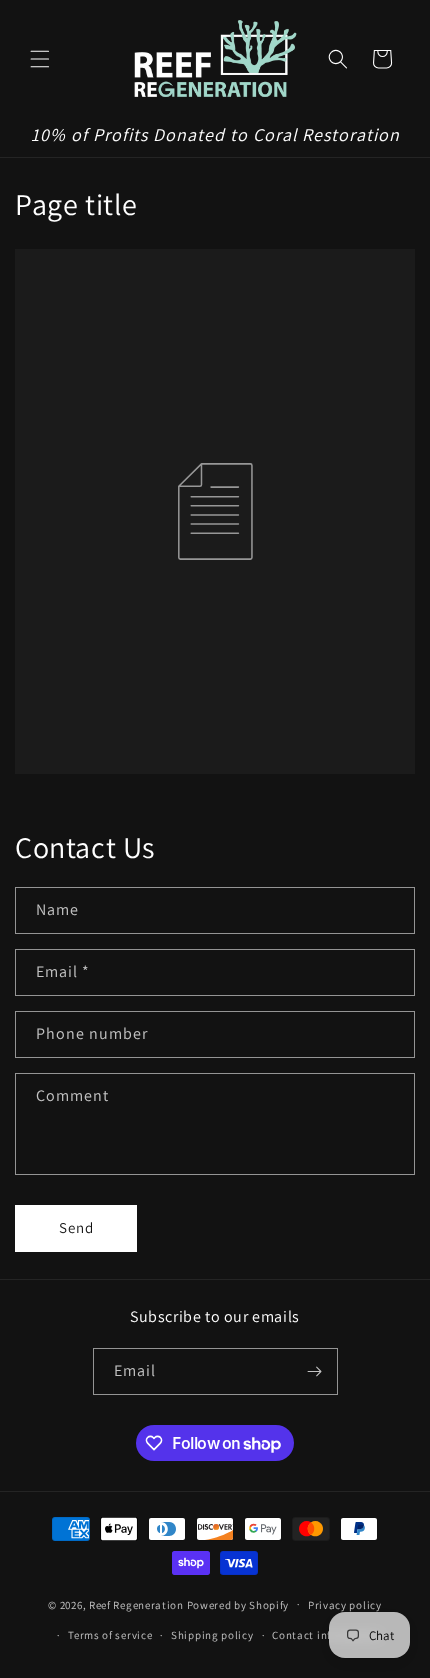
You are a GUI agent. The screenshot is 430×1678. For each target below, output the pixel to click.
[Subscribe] (315, 1371)
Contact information (326, 1635)
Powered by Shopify (238, 1604)
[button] (40, 59)
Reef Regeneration (136, 1604)
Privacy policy (345, 1605)
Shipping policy (212, 1635)
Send (76, 1227)
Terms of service (110, 1635)
